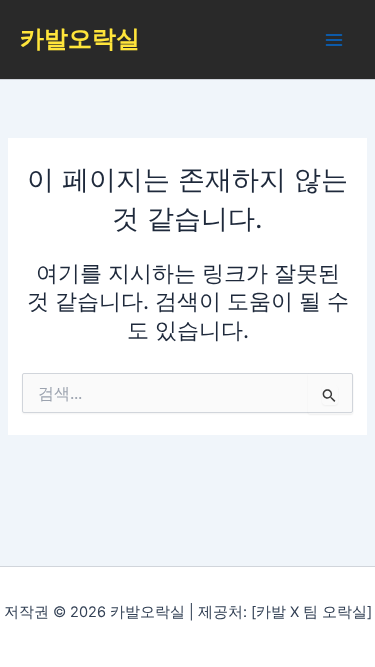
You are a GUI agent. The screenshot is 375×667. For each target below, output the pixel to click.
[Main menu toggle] (334, 40)
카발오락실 (80, 38)
